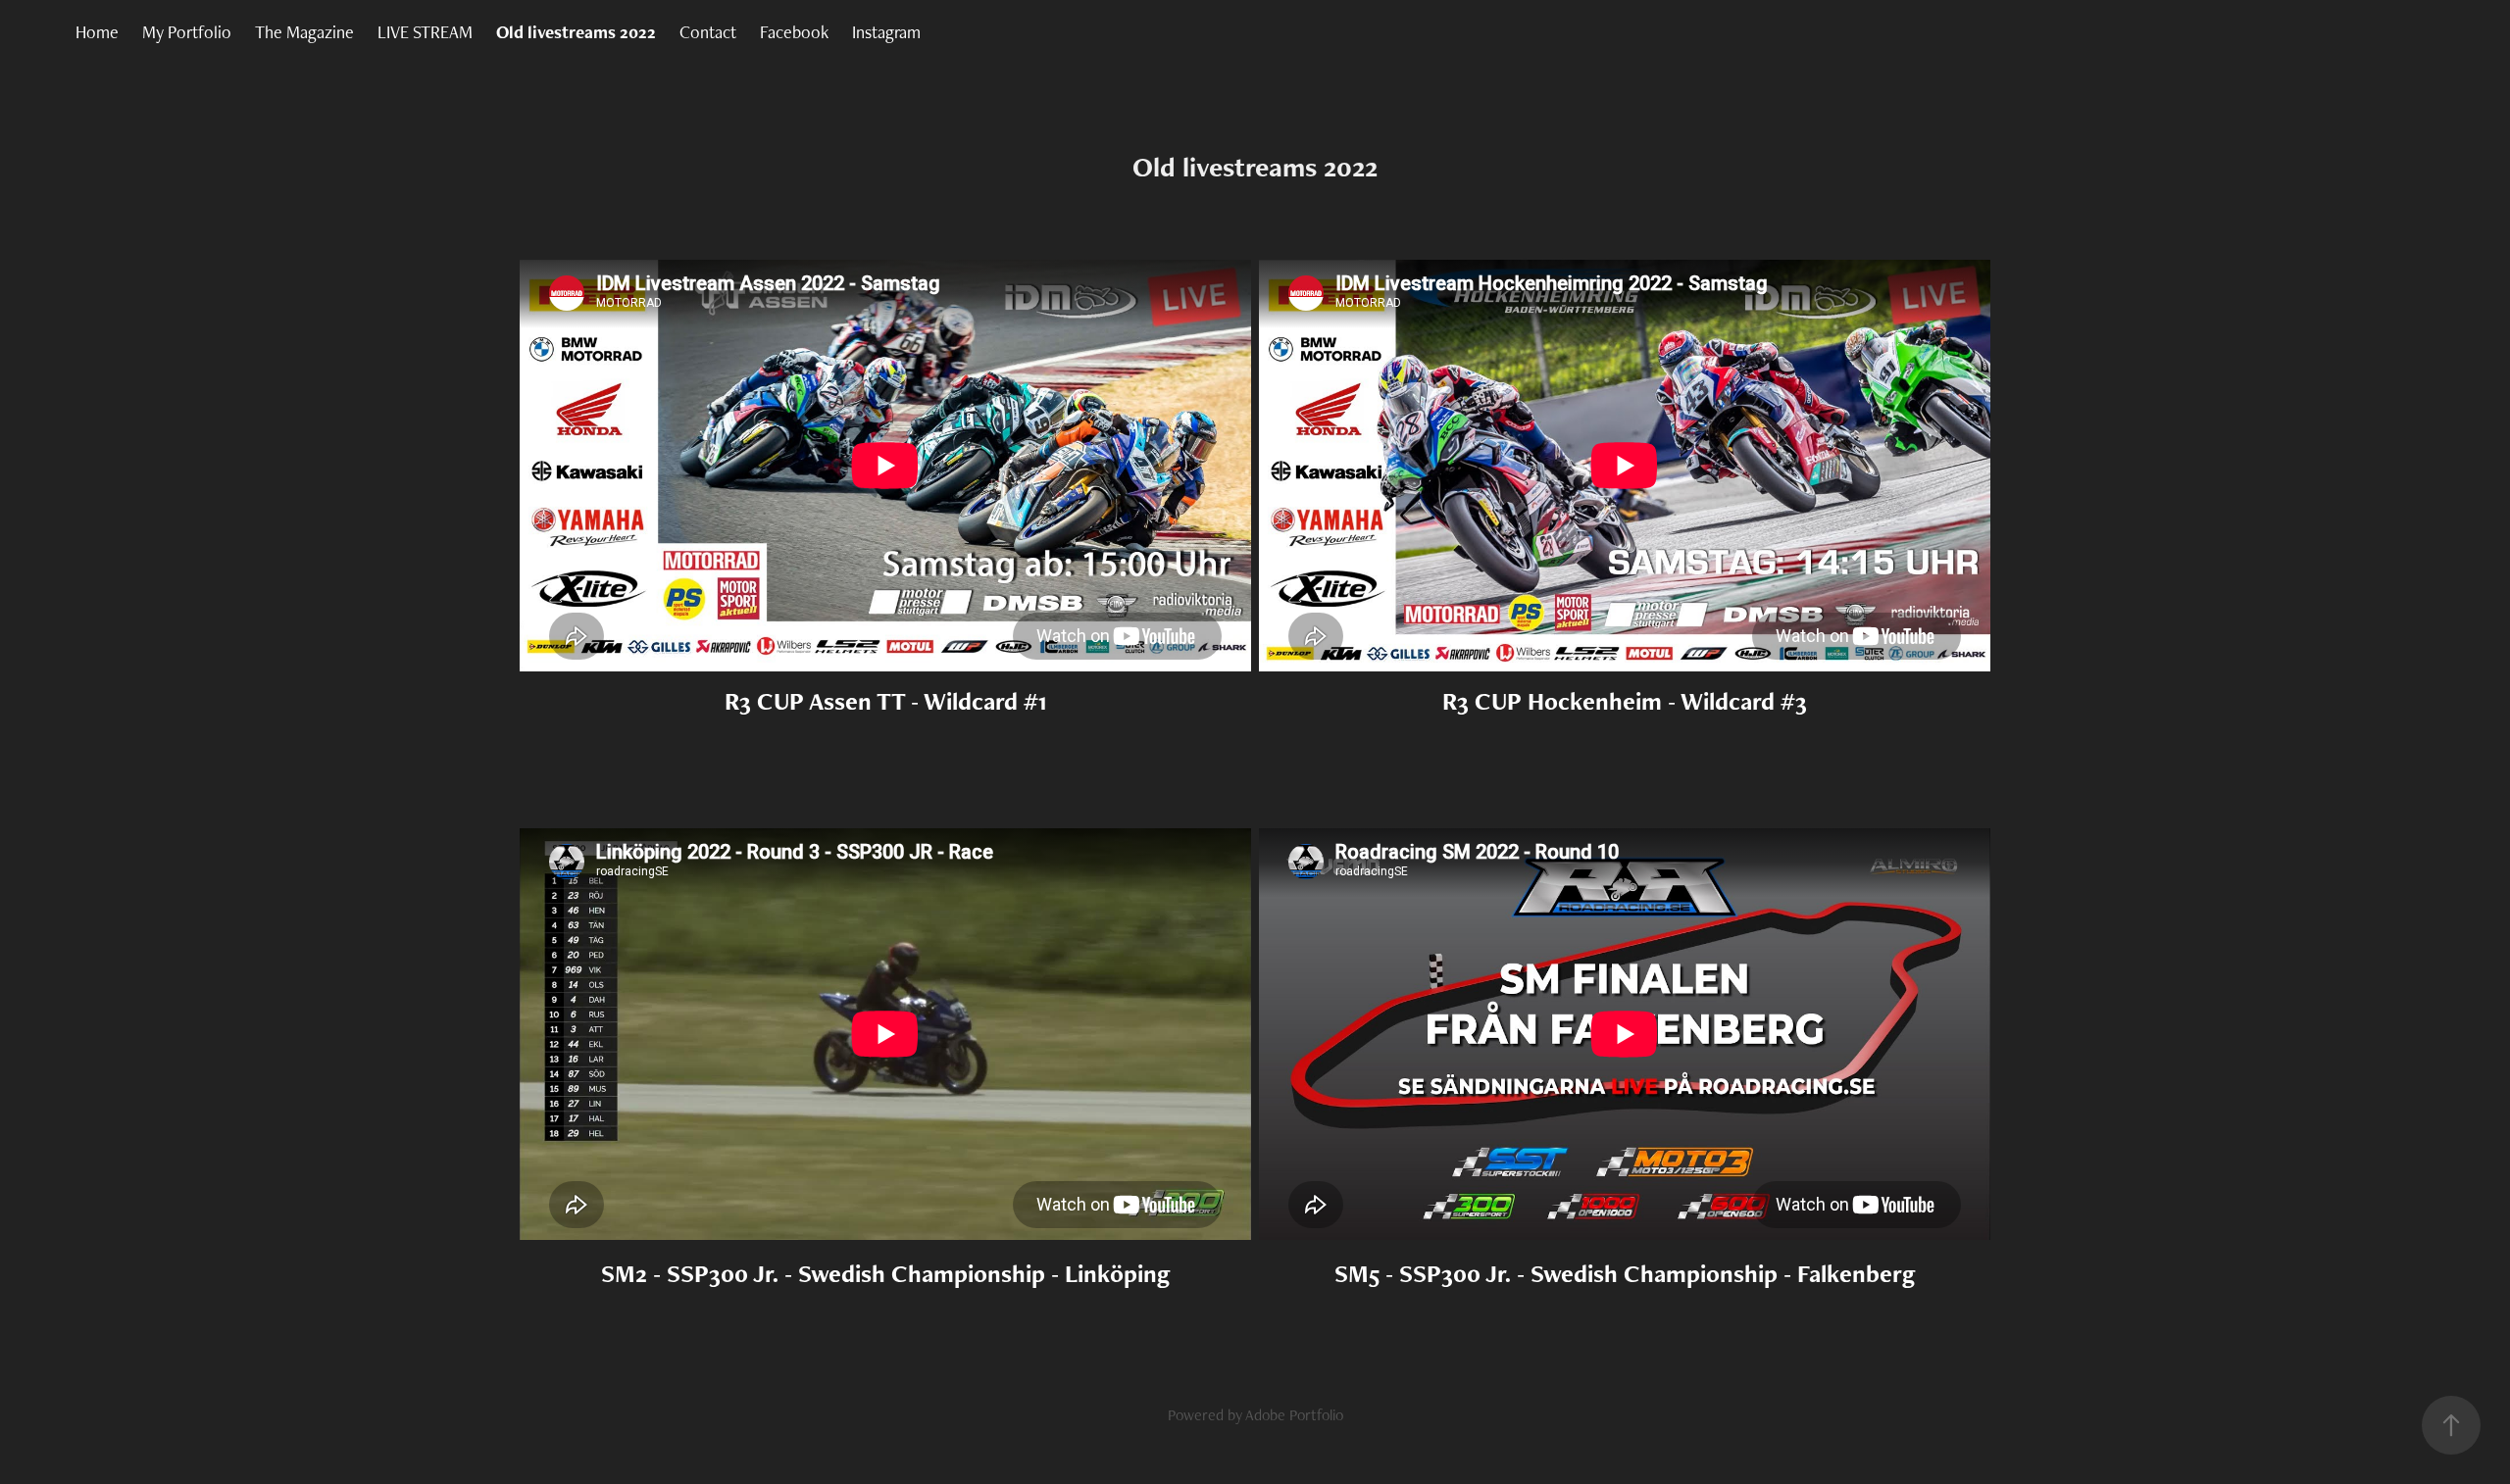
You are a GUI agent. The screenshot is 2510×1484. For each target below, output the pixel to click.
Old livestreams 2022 (576, 32)
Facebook (794, 32)
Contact (708, 32)
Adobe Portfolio (1294, 1415)
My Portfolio (187, 32)
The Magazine (304, 32)
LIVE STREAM (425, 32)
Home (97, 32)
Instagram (886, 32)
